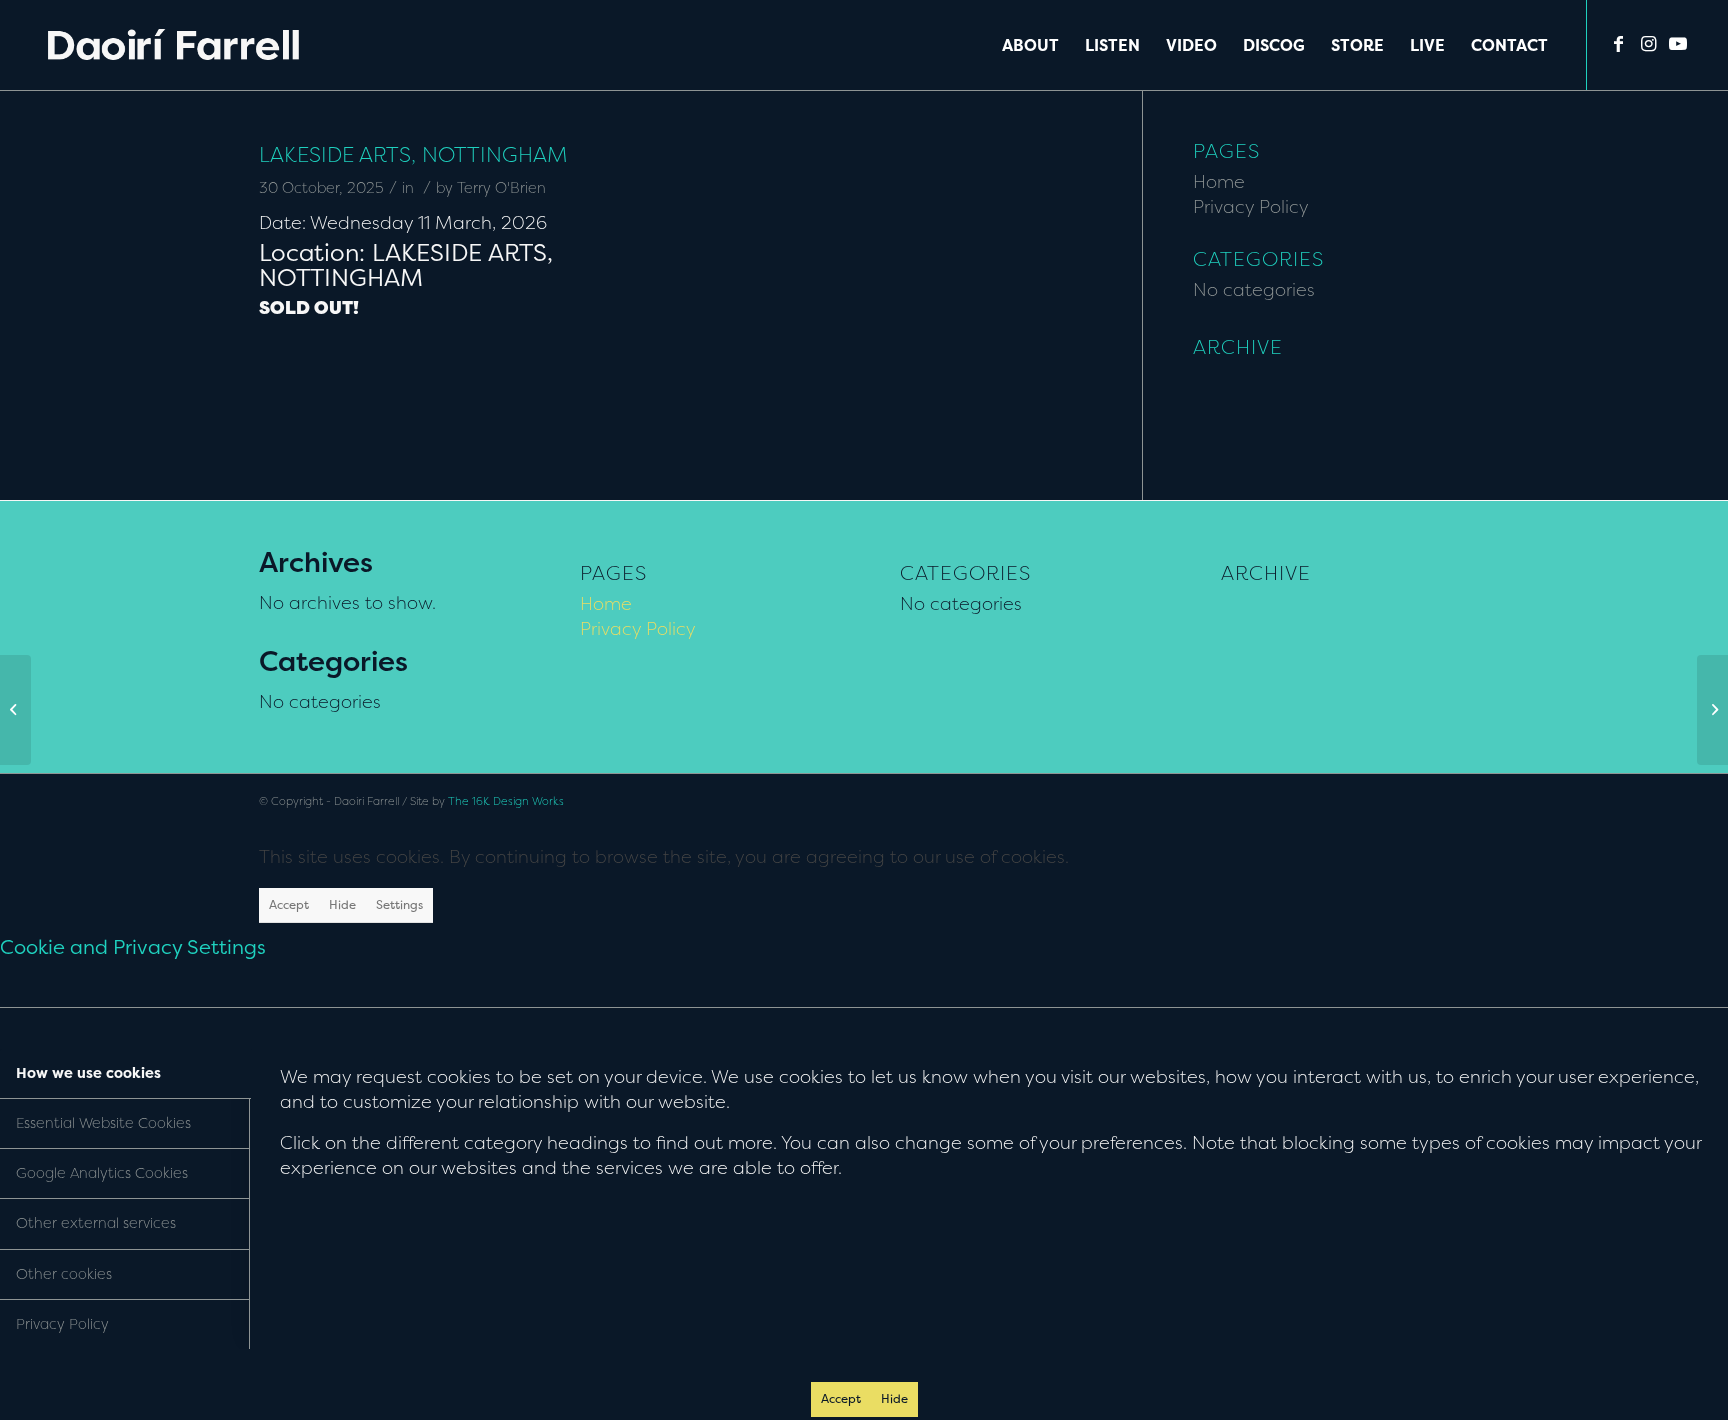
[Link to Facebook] (1618, 44)
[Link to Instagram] (1648, 44)
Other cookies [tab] (64, 1274)
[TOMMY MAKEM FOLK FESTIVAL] (15, 710)
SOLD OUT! (309, 307)
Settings (399, 904)
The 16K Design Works (506, 801)
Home (1219, 181)
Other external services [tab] (96, 1223)
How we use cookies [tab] (88, 1073)
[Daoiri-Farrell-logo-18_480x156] (173, 45)
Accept (289, 904)
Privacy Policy (1251, 206)
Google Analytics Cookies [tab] (102, 1173)
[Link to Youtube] (1678, 44)
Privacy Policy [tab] (62, 1324)
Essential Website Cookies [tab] (103, 1123)
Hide (342, 904)
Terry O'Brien (501, 188)
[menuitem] (1030, 45)
